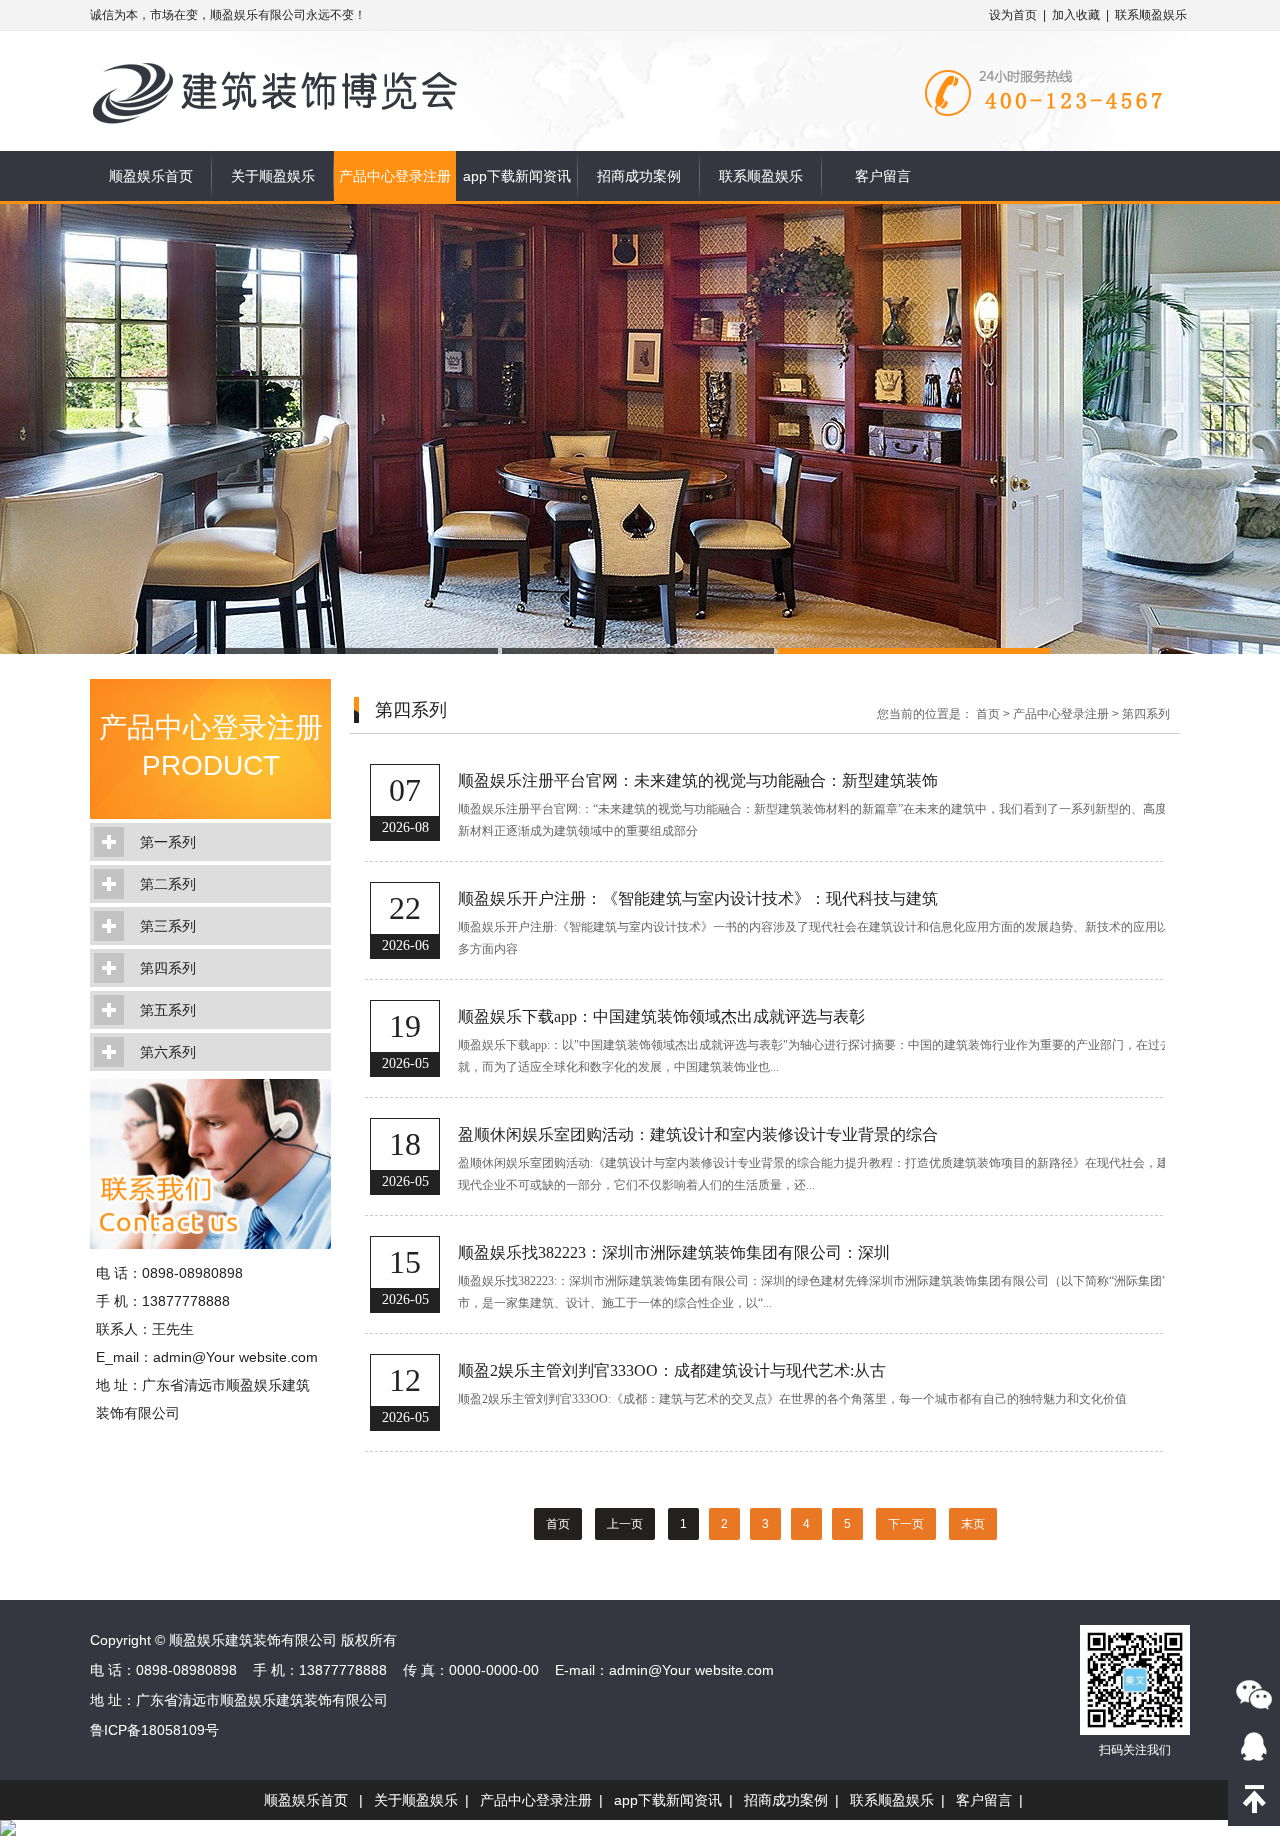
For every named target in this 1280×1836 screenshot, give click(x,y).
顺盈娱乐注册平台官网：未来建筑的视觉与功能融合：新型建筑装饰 (698, 780)
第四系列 (168, 968)
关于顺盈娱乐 (273, 176)
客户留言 (883, 176)
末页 (973, 1524)
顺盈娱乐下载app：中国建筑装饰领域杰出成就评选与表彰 (661, 1016)
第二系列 (168, 884)
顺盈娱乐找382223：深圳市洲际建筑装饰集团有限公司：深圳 (674, 1252)
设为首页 (1013, 15)
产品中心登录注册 (395, 176)
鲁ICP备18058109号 (154, 1730)
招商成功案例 (639, 176)
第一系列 (168, 842)
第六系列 (168, 1052)
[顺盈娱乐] (292, 62)
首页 (988, 714)
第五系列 (168, 1010)
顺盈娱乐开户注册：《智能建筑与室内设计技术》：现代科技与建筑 (698, 898)
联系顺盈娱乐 (1151, 15)
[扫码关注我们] (1254, 1694)
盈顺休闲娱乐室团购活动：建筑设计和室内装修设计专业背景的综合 (698, 1134)
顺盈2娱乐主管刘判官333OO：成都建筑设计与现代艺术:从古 (672, 1370)
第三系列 (168, 926)
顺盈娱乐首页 (151, 176)
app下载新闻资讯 (517, 176)
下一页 (906, 1524)
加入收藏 (1076, 15)
